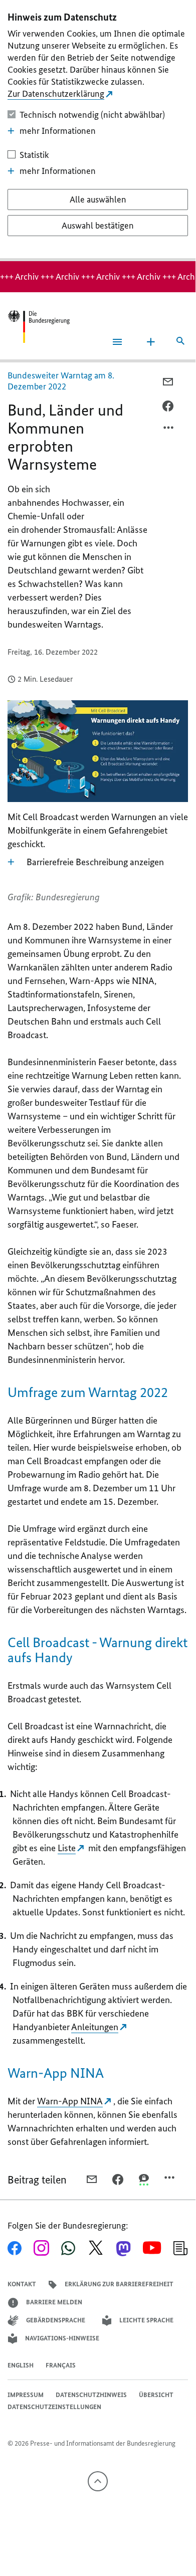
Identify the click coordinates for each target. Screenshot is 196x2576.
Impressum (26, 2395)
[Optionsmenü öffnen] (169, 430)
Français (61, 2365)
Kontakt (22, 2284)
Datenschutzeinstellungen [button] (54, 2407)
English (21, 2365)
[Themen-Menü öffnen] (151, 342)
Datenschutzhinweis (91, 2395)
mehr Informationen (58, 131)
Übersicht (156, 2395)
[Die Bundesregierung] (39, 327)
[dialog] (98, 131)
